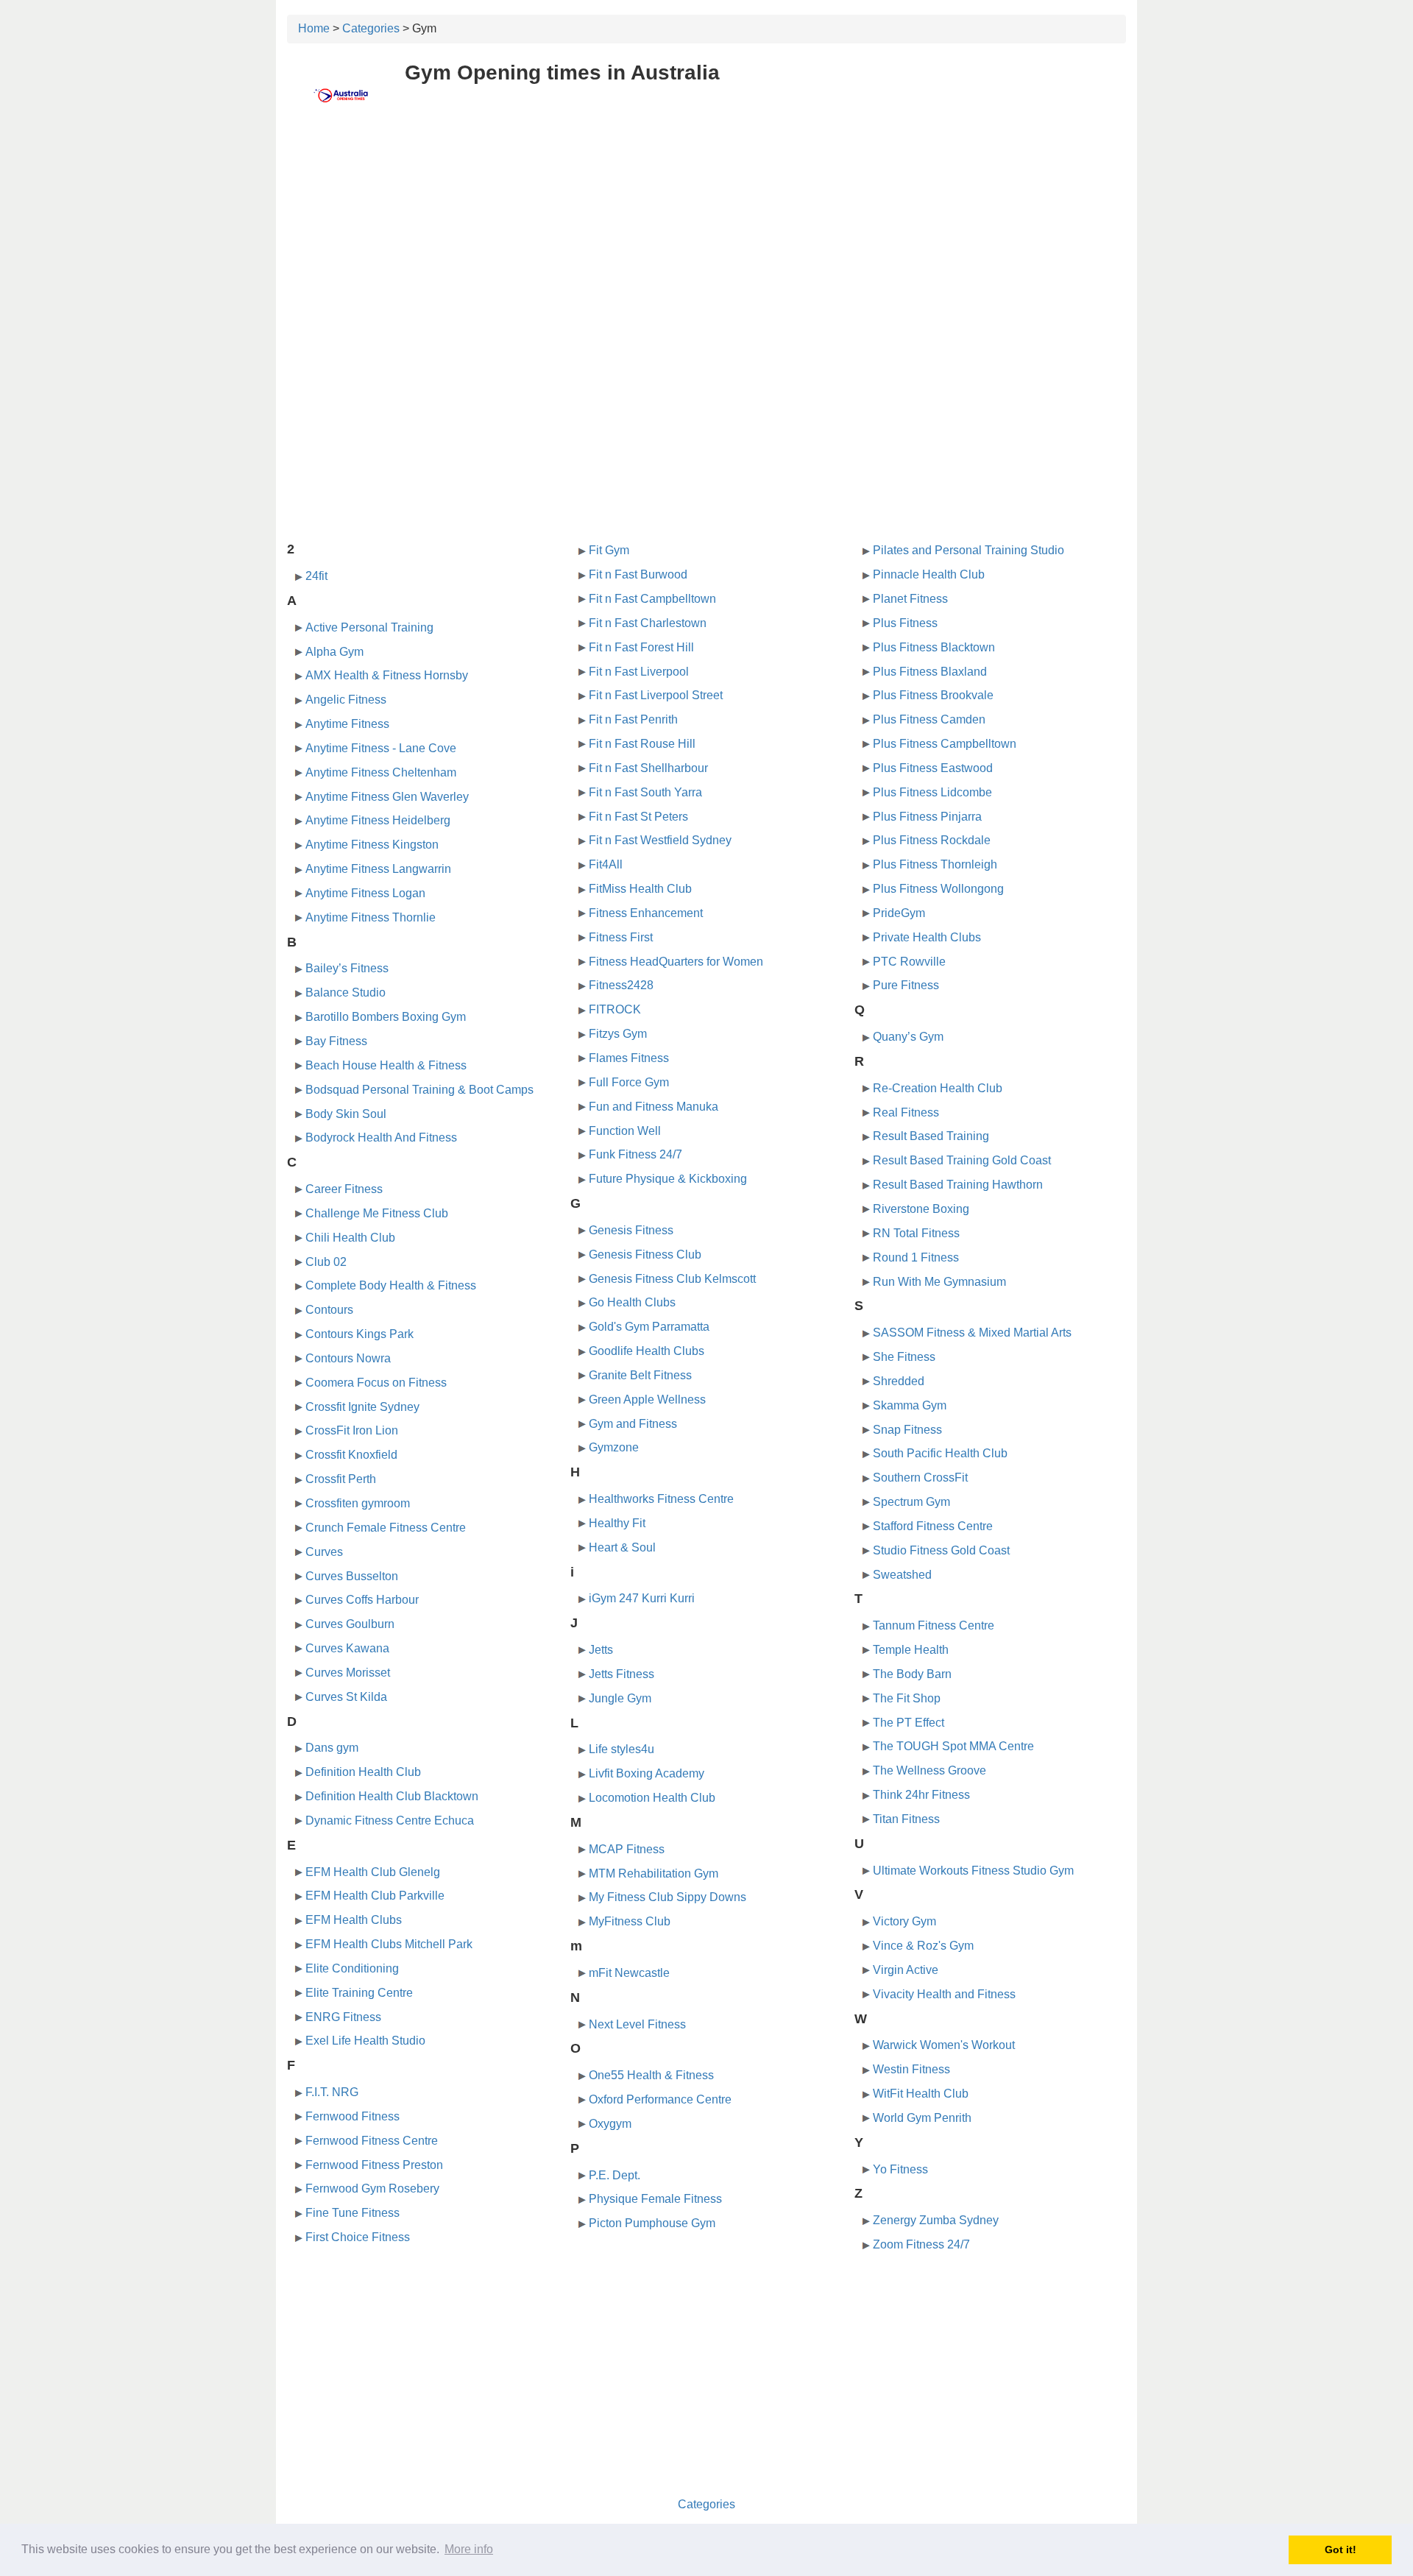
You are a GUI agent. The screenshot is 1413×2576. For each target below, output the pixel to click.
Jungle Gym (620, 1698)
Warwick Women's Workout (944, 2045)
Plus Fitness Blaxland (930, 672)
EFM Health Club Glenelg (373, 1872)
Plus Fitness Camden (929, 719)
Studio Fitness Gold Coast (941, 1550)
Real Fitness (906, 1112)
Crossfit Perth (341, 1479)
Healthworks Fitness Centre (661, 1499)
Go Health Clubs (632, 1302)
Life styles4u (621, 1749)
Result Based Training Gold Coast (962, 1160)
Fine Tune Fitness (353, 2213)
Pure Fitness (906, 985)
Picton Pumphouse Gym (652, 2223)
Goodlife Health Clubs (647, 1351)
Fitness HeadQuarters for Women (676, 962)
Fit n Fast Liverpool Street (656, 695)
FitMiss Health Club (640, 889)
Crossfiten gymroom (358, 1503)
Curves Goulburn (350, 1624)
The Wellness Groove (929, 1770)
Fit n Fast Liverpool (639, 672)
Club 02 (326, 1262)
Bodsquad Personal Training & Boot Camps (419, 1090)
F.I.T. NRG (332, 2092)
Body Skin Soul (346, 1114)
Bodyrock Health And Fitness (381, 1137)
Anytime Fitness (347, 724)
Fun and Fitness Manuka (654, 1107)
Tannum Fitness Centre (934, 1625)
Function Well (625, 1131)
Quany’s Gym (908, 1037)
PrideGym (899, 913)
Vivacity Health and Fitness (944, 1994)
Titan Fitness (906, 1819)
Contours (329, 1310)
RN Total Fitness (916, 1233)
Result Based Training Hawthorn (958, 1185)
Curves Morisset (348, 1673)
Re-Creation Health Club (938, 1088)
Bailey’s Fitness (347, 968)
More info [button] (469, 2549)
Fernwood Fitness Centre (372, 2141)
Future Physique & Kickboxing (668, 1179)
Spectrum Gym (911, 1502)
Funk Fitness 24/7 (635, 1154)
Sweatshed (902, 1575)
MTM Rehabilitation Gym (654, 1873)
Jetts (601, 1650)
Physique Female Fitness (655, 2199)
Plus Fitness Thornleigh (935, 864)
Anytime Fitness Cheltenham (381, 772)
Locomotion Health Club (652, 1798)
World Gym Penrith (922, 2118)
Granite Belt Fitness (640, 1375)
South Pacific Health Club (940, 1453)
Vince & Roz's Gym (923, 1946)
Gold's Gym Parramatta (649, 1327)
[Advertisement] (706, 233)
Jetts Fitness (621, 1674)
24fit (316, 576)
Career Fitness (344, 1189)
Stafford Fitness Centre (933, 1526)
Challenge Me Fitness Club (377, 1213)
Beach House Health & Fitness (386, 1065)
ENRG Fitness (343, 2017)
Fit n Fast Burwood (638, 574)
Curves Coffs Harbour (362, 1600)
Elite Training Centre (359, 1993)
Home (314, 28)
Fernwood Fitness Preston (374, 2165)
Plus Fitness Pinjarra (927, 817)
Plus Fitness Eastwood (933, 768)
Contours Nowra (348, 1358)
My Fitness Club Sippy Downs (667, 1897)
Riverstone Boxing (921, 1209)
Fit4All (606, 864)
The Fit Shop (907, 1698)
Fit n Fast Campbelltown (652, 599)
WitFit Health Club (921, 2094)
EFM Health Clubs (354, 1920)
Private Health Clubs (927, 937)
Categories (371, 28)
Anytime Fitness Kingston (372, 845)
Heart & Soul (622, 1547)
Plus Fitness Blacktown (934, 647)
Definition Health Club (363, 1772)
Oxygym (610, 2124)
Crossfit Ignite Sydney (362, 1407)
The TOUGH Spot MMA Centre (953, 1746)
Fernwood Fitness (353, 2116)
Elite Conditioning (352, 1968)
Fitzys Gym (618, 1034)
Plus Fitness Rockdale (932, 840)
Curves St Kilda (346, 1697)
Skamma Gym (910, 1405)
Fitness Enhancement (646, 913)
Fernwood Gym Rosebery (372, 2188)
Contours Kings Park (360, 1334)
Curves (324, 1552)
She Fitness (904, 1357)
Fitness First (621, 937)
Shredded (899, 1381)
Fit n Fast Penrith (633, 719)
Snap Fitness (907, 1430)
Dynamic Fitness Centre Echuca (390, 1820)
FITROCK (615, 1009)
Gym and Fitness (633, 1424)
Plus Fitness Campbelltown (945, 744)
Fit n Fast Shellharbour (648, 768)
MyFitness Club (630, 1921)
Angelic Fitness (346, 700)
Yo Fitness (900, 2169)
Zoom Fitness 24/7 (921, 2244)
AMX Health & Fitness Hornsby (387, 675)
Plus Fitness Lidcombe (932, 792)
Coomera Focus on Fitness (376, 1383)
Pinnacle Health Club (929, 574)
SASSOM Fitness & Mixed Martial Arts (972, 1333)
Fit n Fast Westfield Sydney (660, 840)
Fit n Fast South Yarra (645, 792)
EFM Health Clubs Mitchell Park (389, 1944)
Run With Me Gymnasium (939, 1282)
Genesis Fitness (631, 1230)
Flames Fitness (629, 1058)
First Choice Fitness (358, 2237)
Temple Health (911, 1650)
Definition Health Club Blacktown (392, 1796)
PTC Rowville (909, 962)
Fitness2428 (621, 985)
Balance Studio (346, 992)
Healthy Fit (617, 1523)
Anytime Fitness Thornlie (371, 917)
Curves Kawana (347, 1648)
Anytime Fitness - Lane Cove (381, 748)
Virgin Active (906, 1970)
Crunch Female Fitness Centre (386, 1528)
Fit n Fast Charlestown (648, 623)
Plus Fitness (905, 623)
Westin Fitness (911, 2069)
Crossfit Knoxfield (351, 1455)
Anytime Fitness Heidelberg (378, 820)
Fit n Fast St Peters (638, 817)
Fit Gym (609, 550)
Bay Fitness (336, 1041)
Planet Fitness (910, 599)
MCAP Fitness (627, 1849)
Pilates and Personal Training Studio (968, 550)
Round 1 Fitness (916, 1257)
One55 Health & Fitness (651, 2075)
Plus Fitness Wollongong (938, 889)
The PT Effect (909, 1723)
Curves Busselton (352, 1576)
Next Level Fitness (637, 2024)
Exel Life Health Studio (365, 2041)
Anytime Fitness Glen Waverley (387, 797)
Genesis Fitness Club (645, 1255)
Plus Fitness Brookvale (933, 695)
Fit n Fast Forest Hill (641, 647)
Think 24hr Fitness (921, 1795)
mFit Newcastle (629, 1973)
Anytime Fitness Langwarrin (378, 869)
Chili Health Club (350, 1238)
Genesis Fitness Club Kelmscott (672, 1279)
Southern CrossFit (920, 1478)
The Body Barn (912, 1674)
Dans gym (332, 1748)
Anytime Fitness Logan (365, 893)
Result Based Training (931, 1136)
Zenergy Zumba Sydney (936, 2220)
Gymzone (614, 1447)
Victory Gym (904, 1921)
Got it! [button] (1341, 2550)
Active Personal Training (369, 627)
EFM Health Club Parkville (375, 1896)
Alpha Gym (334, 652)
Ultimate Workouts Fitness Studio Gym (973, 1871)
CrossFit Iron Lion (352, 1430)
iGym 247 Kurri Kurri (642, 1598)
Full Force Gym (629, 1082)
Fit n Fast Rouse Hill (642, 744)
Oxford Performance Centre (660, 2099)
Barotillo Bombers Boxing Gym (386, 1017)
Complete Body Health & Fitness (391, 1285)
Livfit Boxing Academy (647, 1773)
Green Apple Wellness (647, 1400)
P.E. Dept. (615, 2175)
